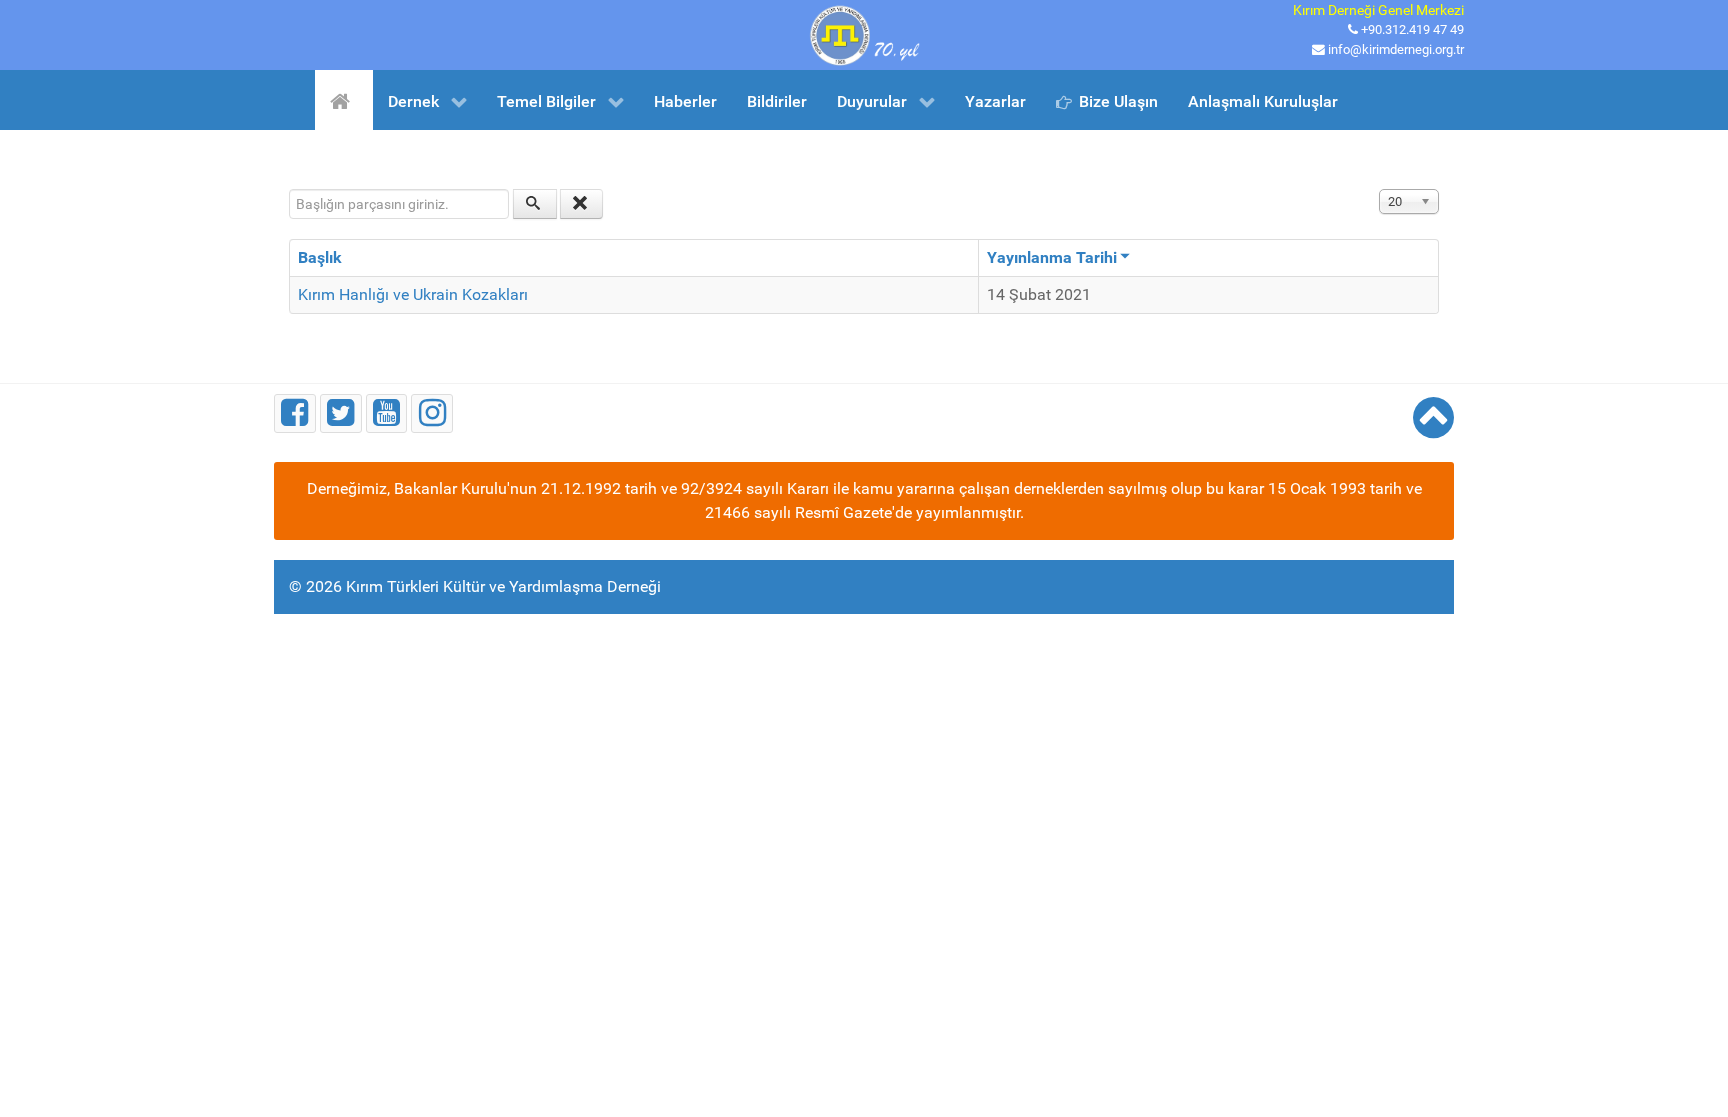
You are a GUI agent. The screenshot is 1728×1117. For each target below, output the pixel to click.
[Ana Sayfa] (343, 100)
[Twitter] (341, 413)
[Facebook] (295, 413)
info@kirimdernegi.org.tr (1396, 49)
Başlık (320, 257)
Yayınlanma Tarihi (1052, 257)
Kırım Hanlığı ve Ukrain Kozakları (413, 294)
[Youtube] (387, 413)
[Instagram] (432, 413)
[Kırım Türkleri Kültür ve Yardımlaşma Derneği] (864, 33)
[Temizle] (582, 204)
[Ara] (535, 204)
